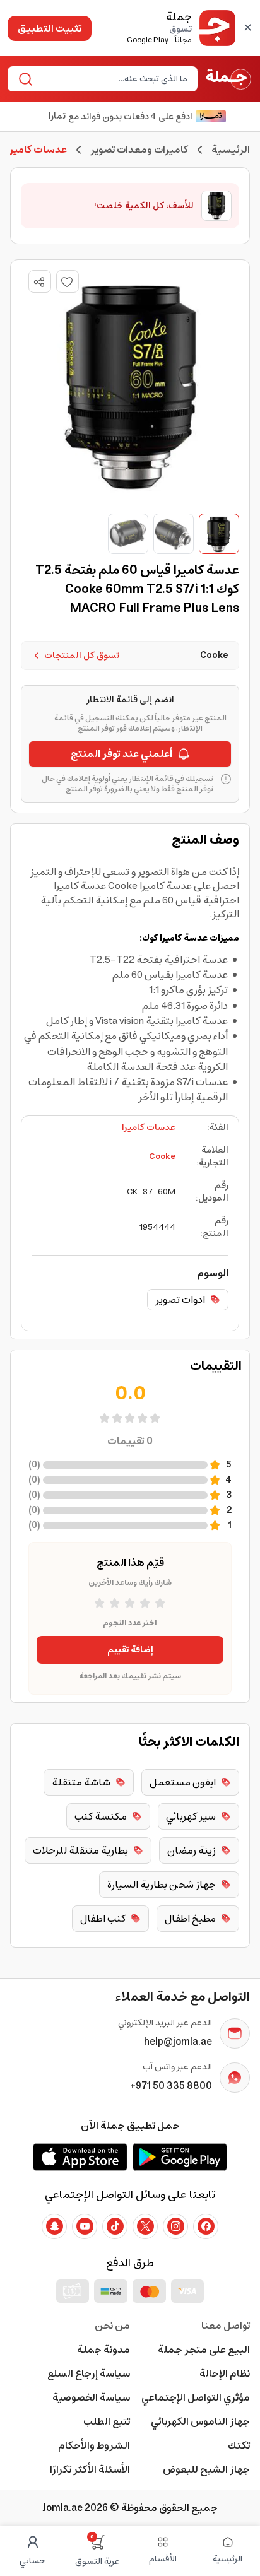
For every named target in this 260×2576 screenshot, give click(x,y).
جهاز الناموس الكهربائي (200, 2421)
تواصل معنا (226, 2326)
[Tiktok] (115, 2226)
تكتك (239, 2445)
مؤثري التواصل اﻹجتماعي (196, 2397)
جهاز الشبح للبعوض (206, 2469)
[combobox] (113, 79)
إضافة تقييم (130, 1650)
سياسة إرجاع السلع (89, 2373)
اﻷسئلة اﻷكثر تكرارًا (90, 2469)
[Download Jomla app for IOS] (80, 2157)
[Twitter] (145, 2226)
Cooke (162, 1156)
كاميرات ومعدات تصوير (139, 150)
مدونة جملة (103, 2350)
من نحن (112, 2326)
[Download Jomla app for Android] (180, 2157)
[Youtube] (85, 2226)
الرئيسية (231, 150)
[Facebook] (206, 2226)
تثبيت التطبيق (50, 28)
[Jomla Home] (229, 79)
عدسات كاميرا (149, 1127)
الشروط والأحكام (94, 2445)
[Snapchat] (54, 2226)
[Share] (39, 282)
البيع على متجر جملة (204, 2350)
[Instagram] (175, 2226)
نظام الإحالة (225, 2373)
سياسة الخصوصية (91, 2397)
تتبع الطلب (107, 2421)
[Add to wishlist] (68, 281)
